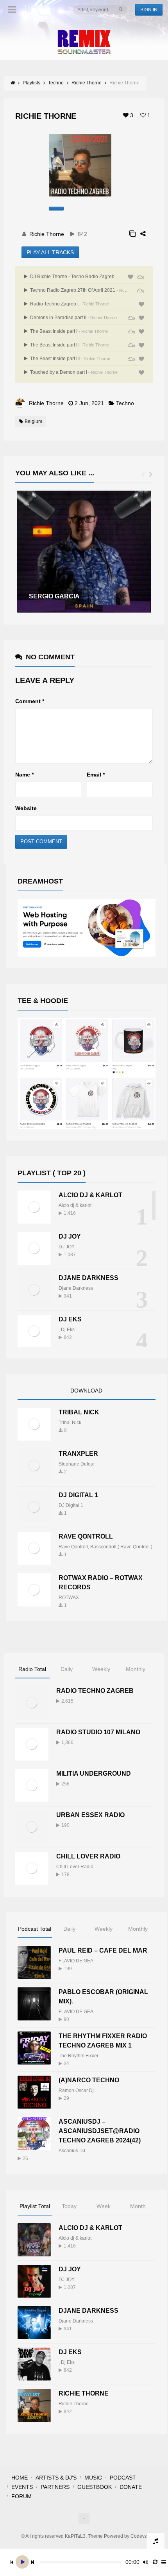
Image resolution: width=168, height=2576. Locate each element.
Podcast (123, 2478)
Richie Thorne (47, 234)
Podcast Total (35, 1929)
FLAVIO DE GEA (76, 1961)
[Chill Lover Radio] (32, 1868)
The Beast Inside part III (70, 359)
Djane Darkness (88, 1278)
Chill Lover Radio (88, 1856)
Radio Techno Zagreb (95, 1691)
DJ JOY (70, 1236)
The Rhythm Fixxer (79, 2056)
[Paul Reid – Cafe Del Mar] (34, 1963)
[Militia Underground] (32, 1786)
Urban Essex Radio (90, 1815)
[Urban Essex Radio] (32, 1827)
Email (96, 775)
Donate (131, 2487)
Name (24, 775)
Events (22, 2487)
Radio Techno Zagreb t (69, 304)
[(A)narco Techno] (34, 2092)
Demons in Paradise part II (73, 318)
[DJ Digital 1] (34, 1507)
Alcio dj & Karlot (90, 1195)
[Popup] (132, 234)
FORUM (21, 2496)
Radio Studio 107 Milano (98, 1732)
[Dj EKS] (34, 1331)
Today (69, 2206)
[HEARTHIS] (130, 277)
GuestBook (95, 2487)
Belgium (33, 421)
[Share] (143, 234)
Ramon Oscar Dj (76, 2090)
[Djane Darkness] (34, 1290)
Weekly (101, 1669)
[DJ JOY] (34, 1249)
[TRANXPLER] (34, 1466)
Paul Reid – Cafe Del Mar (103, 1950)
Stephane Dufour (77, 1464)
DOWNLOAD (86, 1391)
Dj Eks (68, 1330)
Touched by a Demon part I (73, 372)
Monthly (136, 1669)
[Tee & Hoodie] (87, 1073)
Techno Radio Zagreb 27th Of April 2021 (79, 290)
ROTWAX (69, 1598)
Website (26, 808)
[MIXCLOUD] (141, 277)
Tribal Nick (79, 1412)
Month (138, 2206)
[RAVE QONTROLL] (34, 1549)
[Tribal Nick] (34, 1424)
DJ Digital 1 (78, 1495)
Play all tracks (50, 252)
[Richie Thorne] (34, 2406)
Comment (30, 701)
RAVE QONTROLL (86, 1536)
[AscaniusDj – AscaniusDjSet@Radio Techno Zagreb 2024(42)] (34, 2134)
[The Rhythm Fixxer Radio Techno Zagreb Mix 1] (34, 2048)
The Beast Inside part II (69, 345)
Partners (55, 2487)
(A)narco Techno (89, 2080)
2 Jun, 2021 (89, 403)
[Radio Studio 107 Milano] (32, 1744)
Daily (67, 1669)
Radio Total (32, 1669)
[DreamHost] (87, 928)
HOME (20, 2478)
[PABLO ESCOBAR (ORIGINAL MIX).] (34, 2004)
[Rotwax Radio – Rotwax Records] (34, 1590)
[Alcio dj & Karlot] (34, 1207)
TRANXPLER (78, 1454)
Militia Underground (94, 1774)
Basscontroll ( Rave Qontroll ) (121, 1547)
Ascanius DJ (72, 2151)
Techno (125, 403)
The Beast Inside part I (68, 331)
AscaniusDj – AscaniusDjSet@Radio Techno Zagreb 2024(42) (100, 2131)
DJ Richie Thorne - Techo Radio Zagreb (75, 277)
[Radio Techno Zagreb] (32, 1703)
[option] (84, 552)
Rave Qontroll (73, 1547)
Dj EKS (70, 1319)
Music (93, 2478)
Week (104, 2206)
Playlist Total (35, 2206)
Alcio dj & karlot (75, 1205)
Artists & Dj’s (56, 2478)
